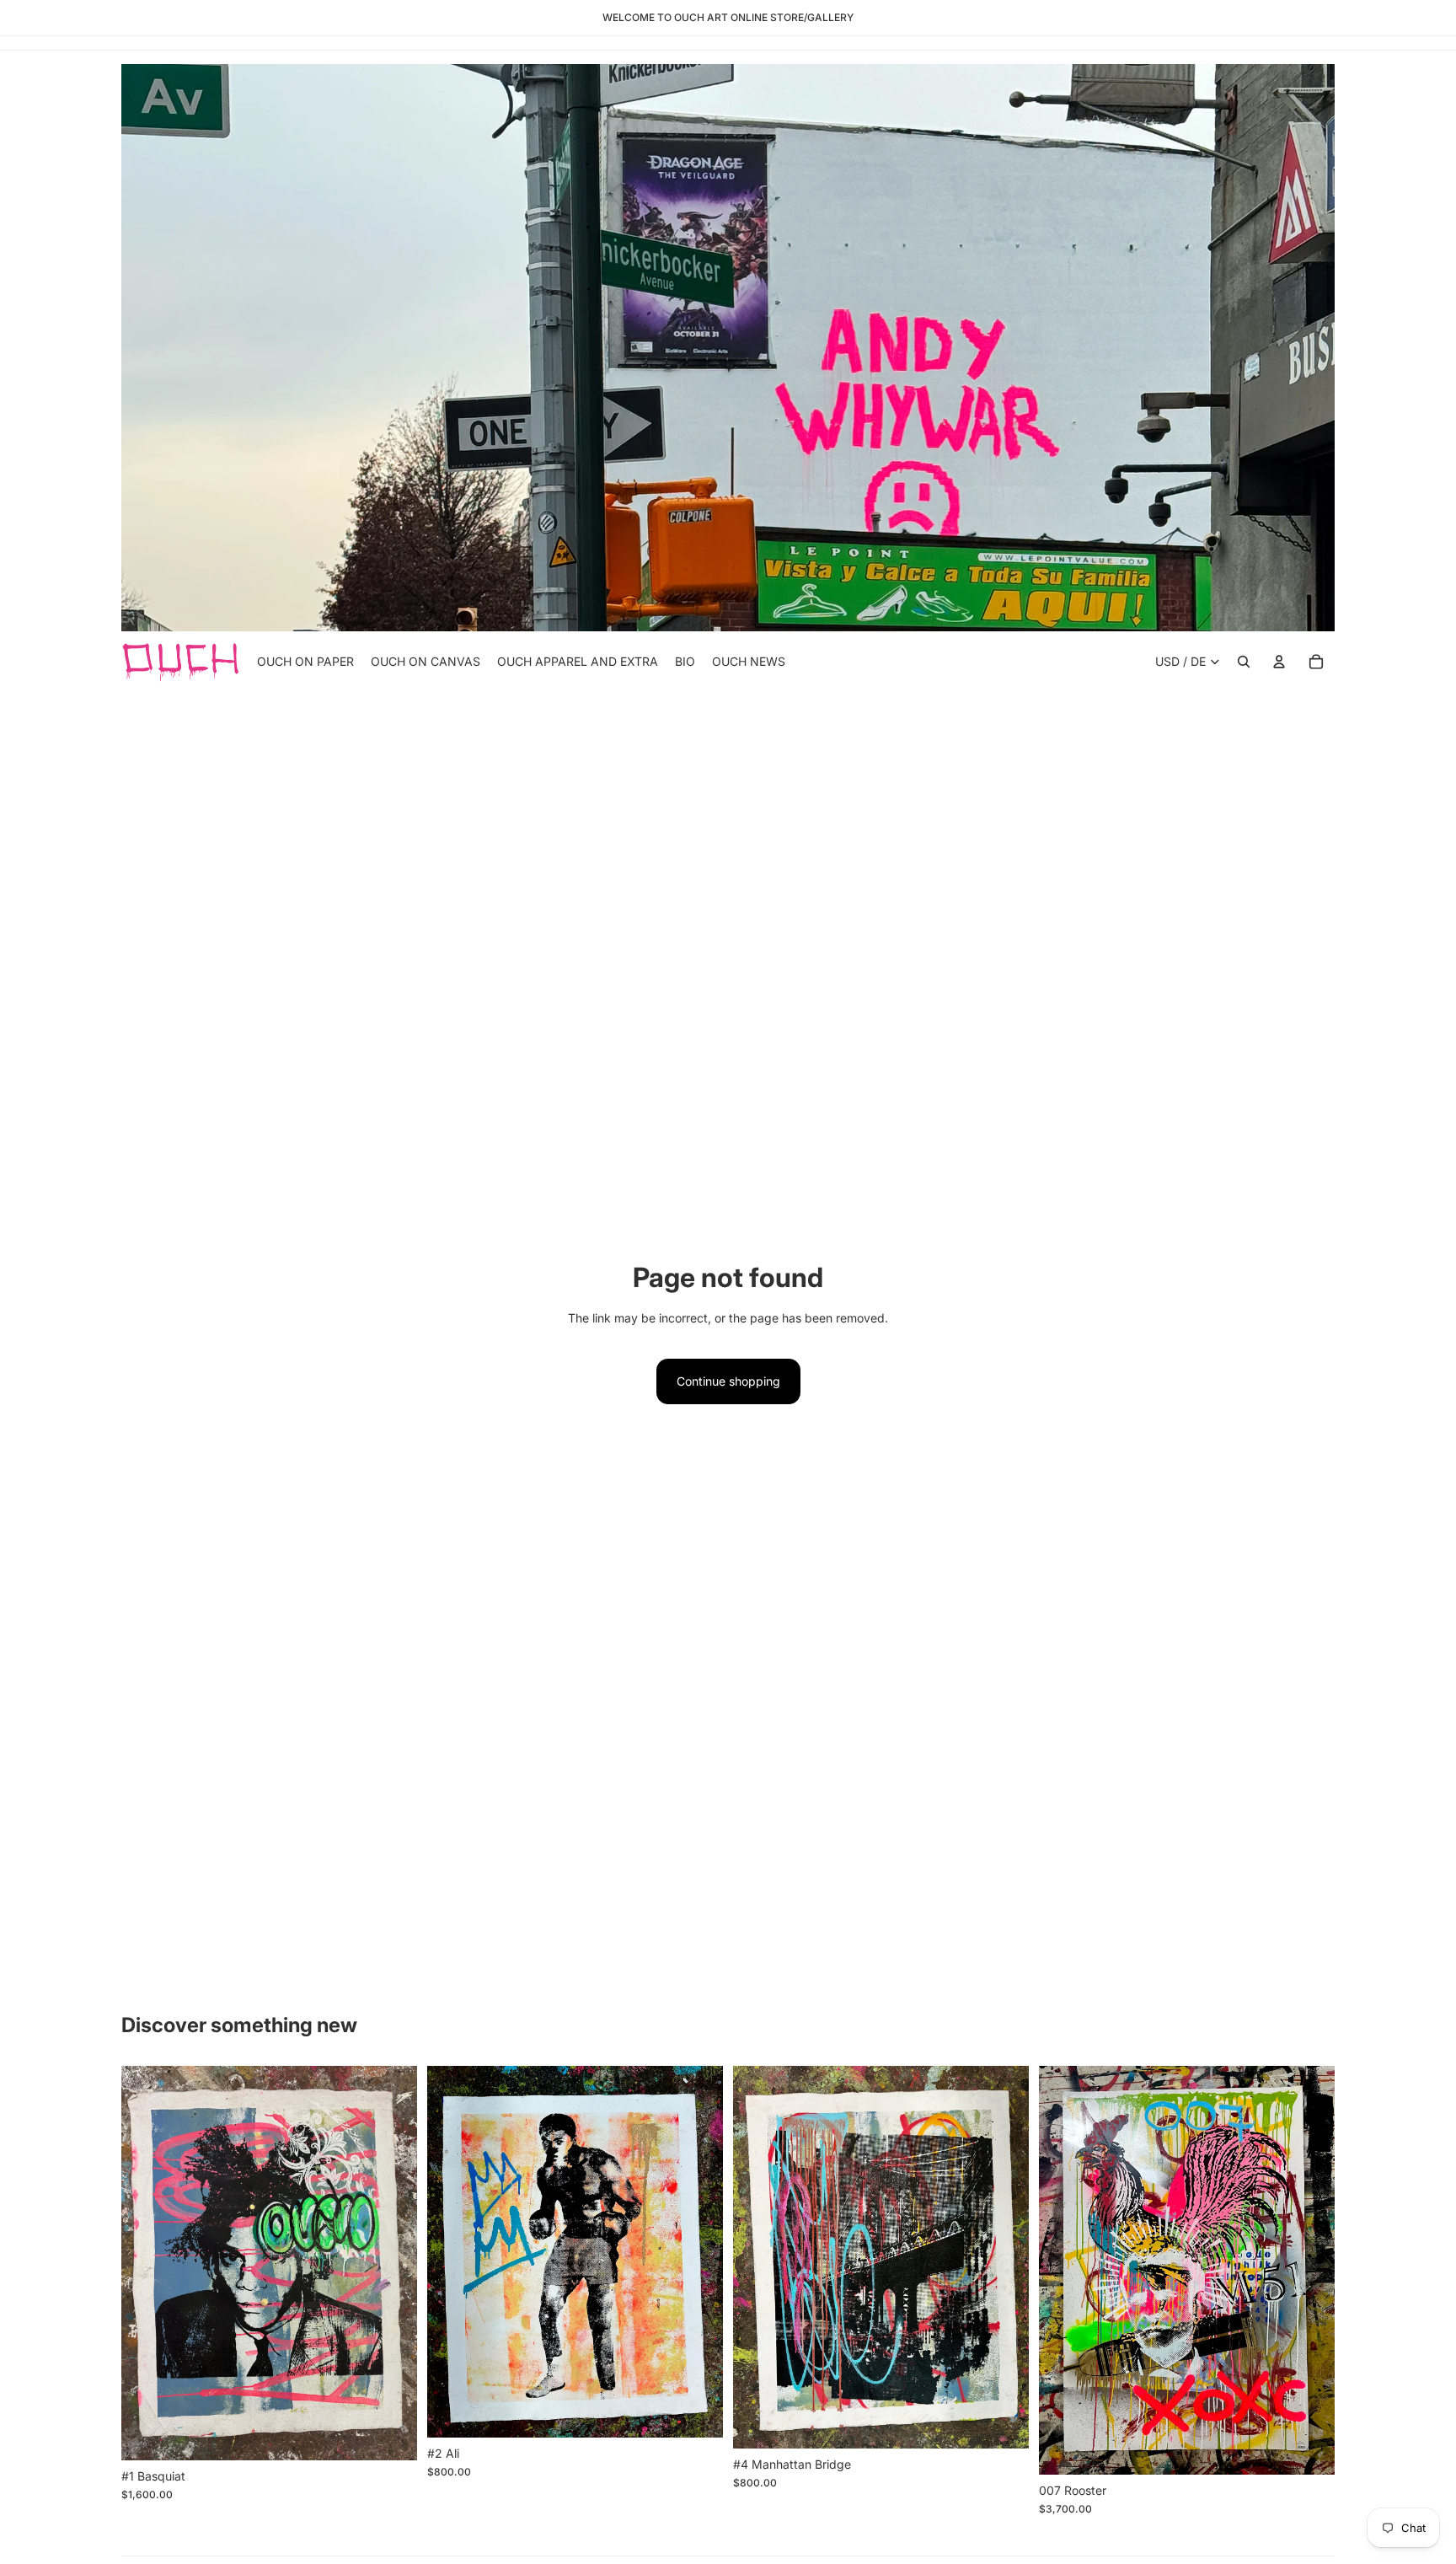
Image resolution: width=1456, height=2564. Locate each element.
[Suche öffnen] (1244, 662)
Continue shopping (728, 1381)
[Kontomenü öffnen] (1279, 662)
